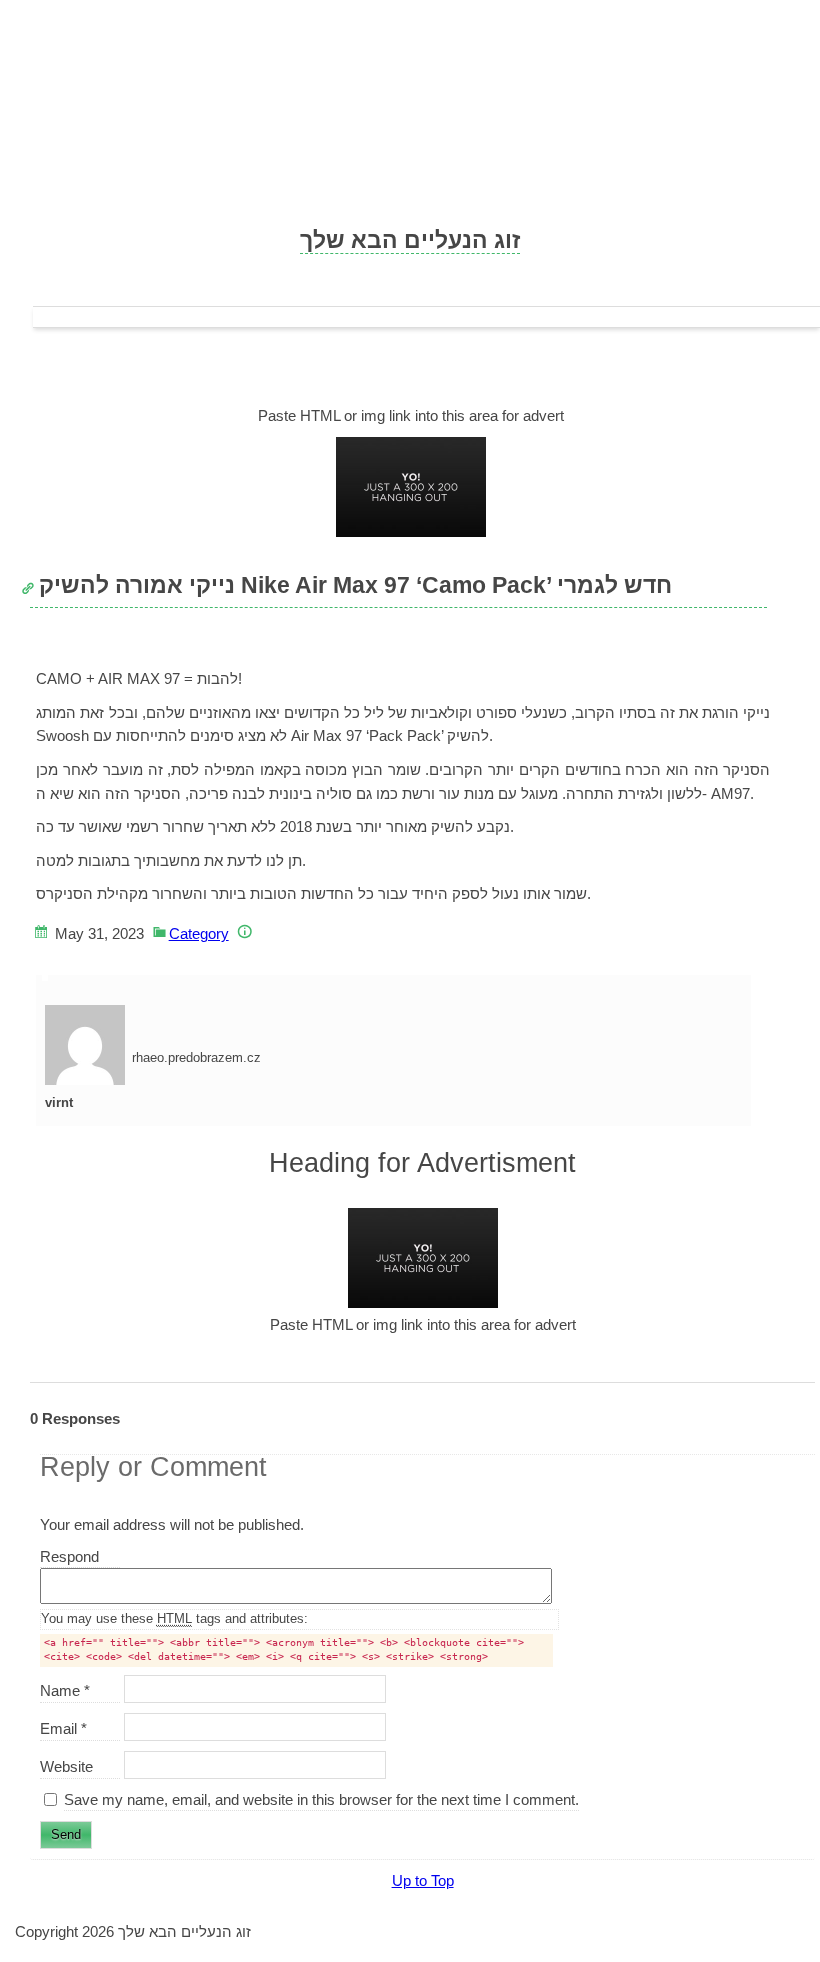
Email (63, 1728)
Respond (80, 1557)
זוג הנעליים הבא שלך (410, 240)
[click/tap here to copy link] (34, 577)
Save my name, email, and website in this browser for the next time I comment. (321, 1799)
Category (199, 933)
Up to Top (423, 1880)
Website (66, 1766)
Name (65, 1690)
